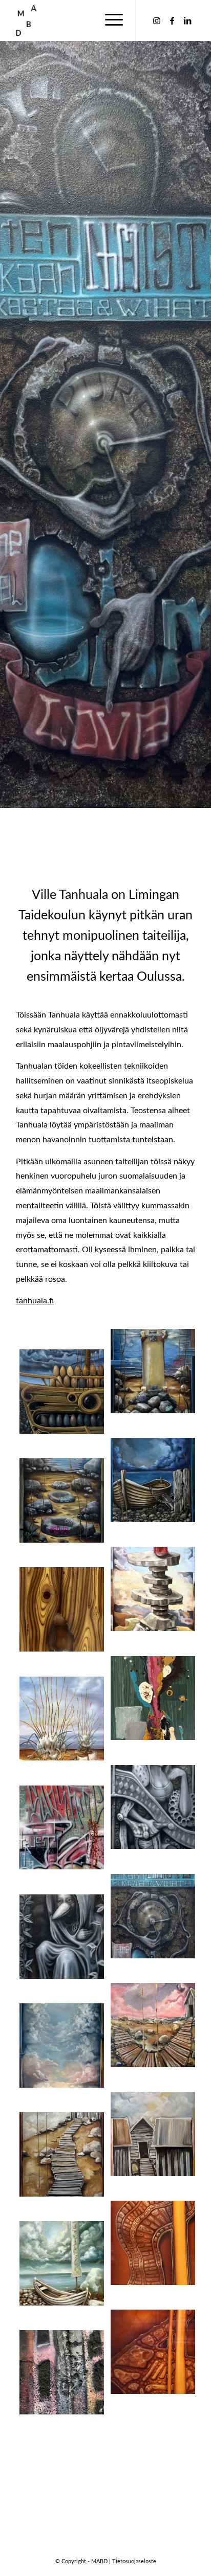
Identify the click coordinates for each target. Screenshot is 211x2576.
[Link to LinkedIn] (187, 21)
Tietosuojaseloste (134, 2561)
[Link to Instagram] (157, 21)
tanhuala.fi (35, 1301)
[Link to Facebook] (172, 21)
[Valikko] (109, 20)
